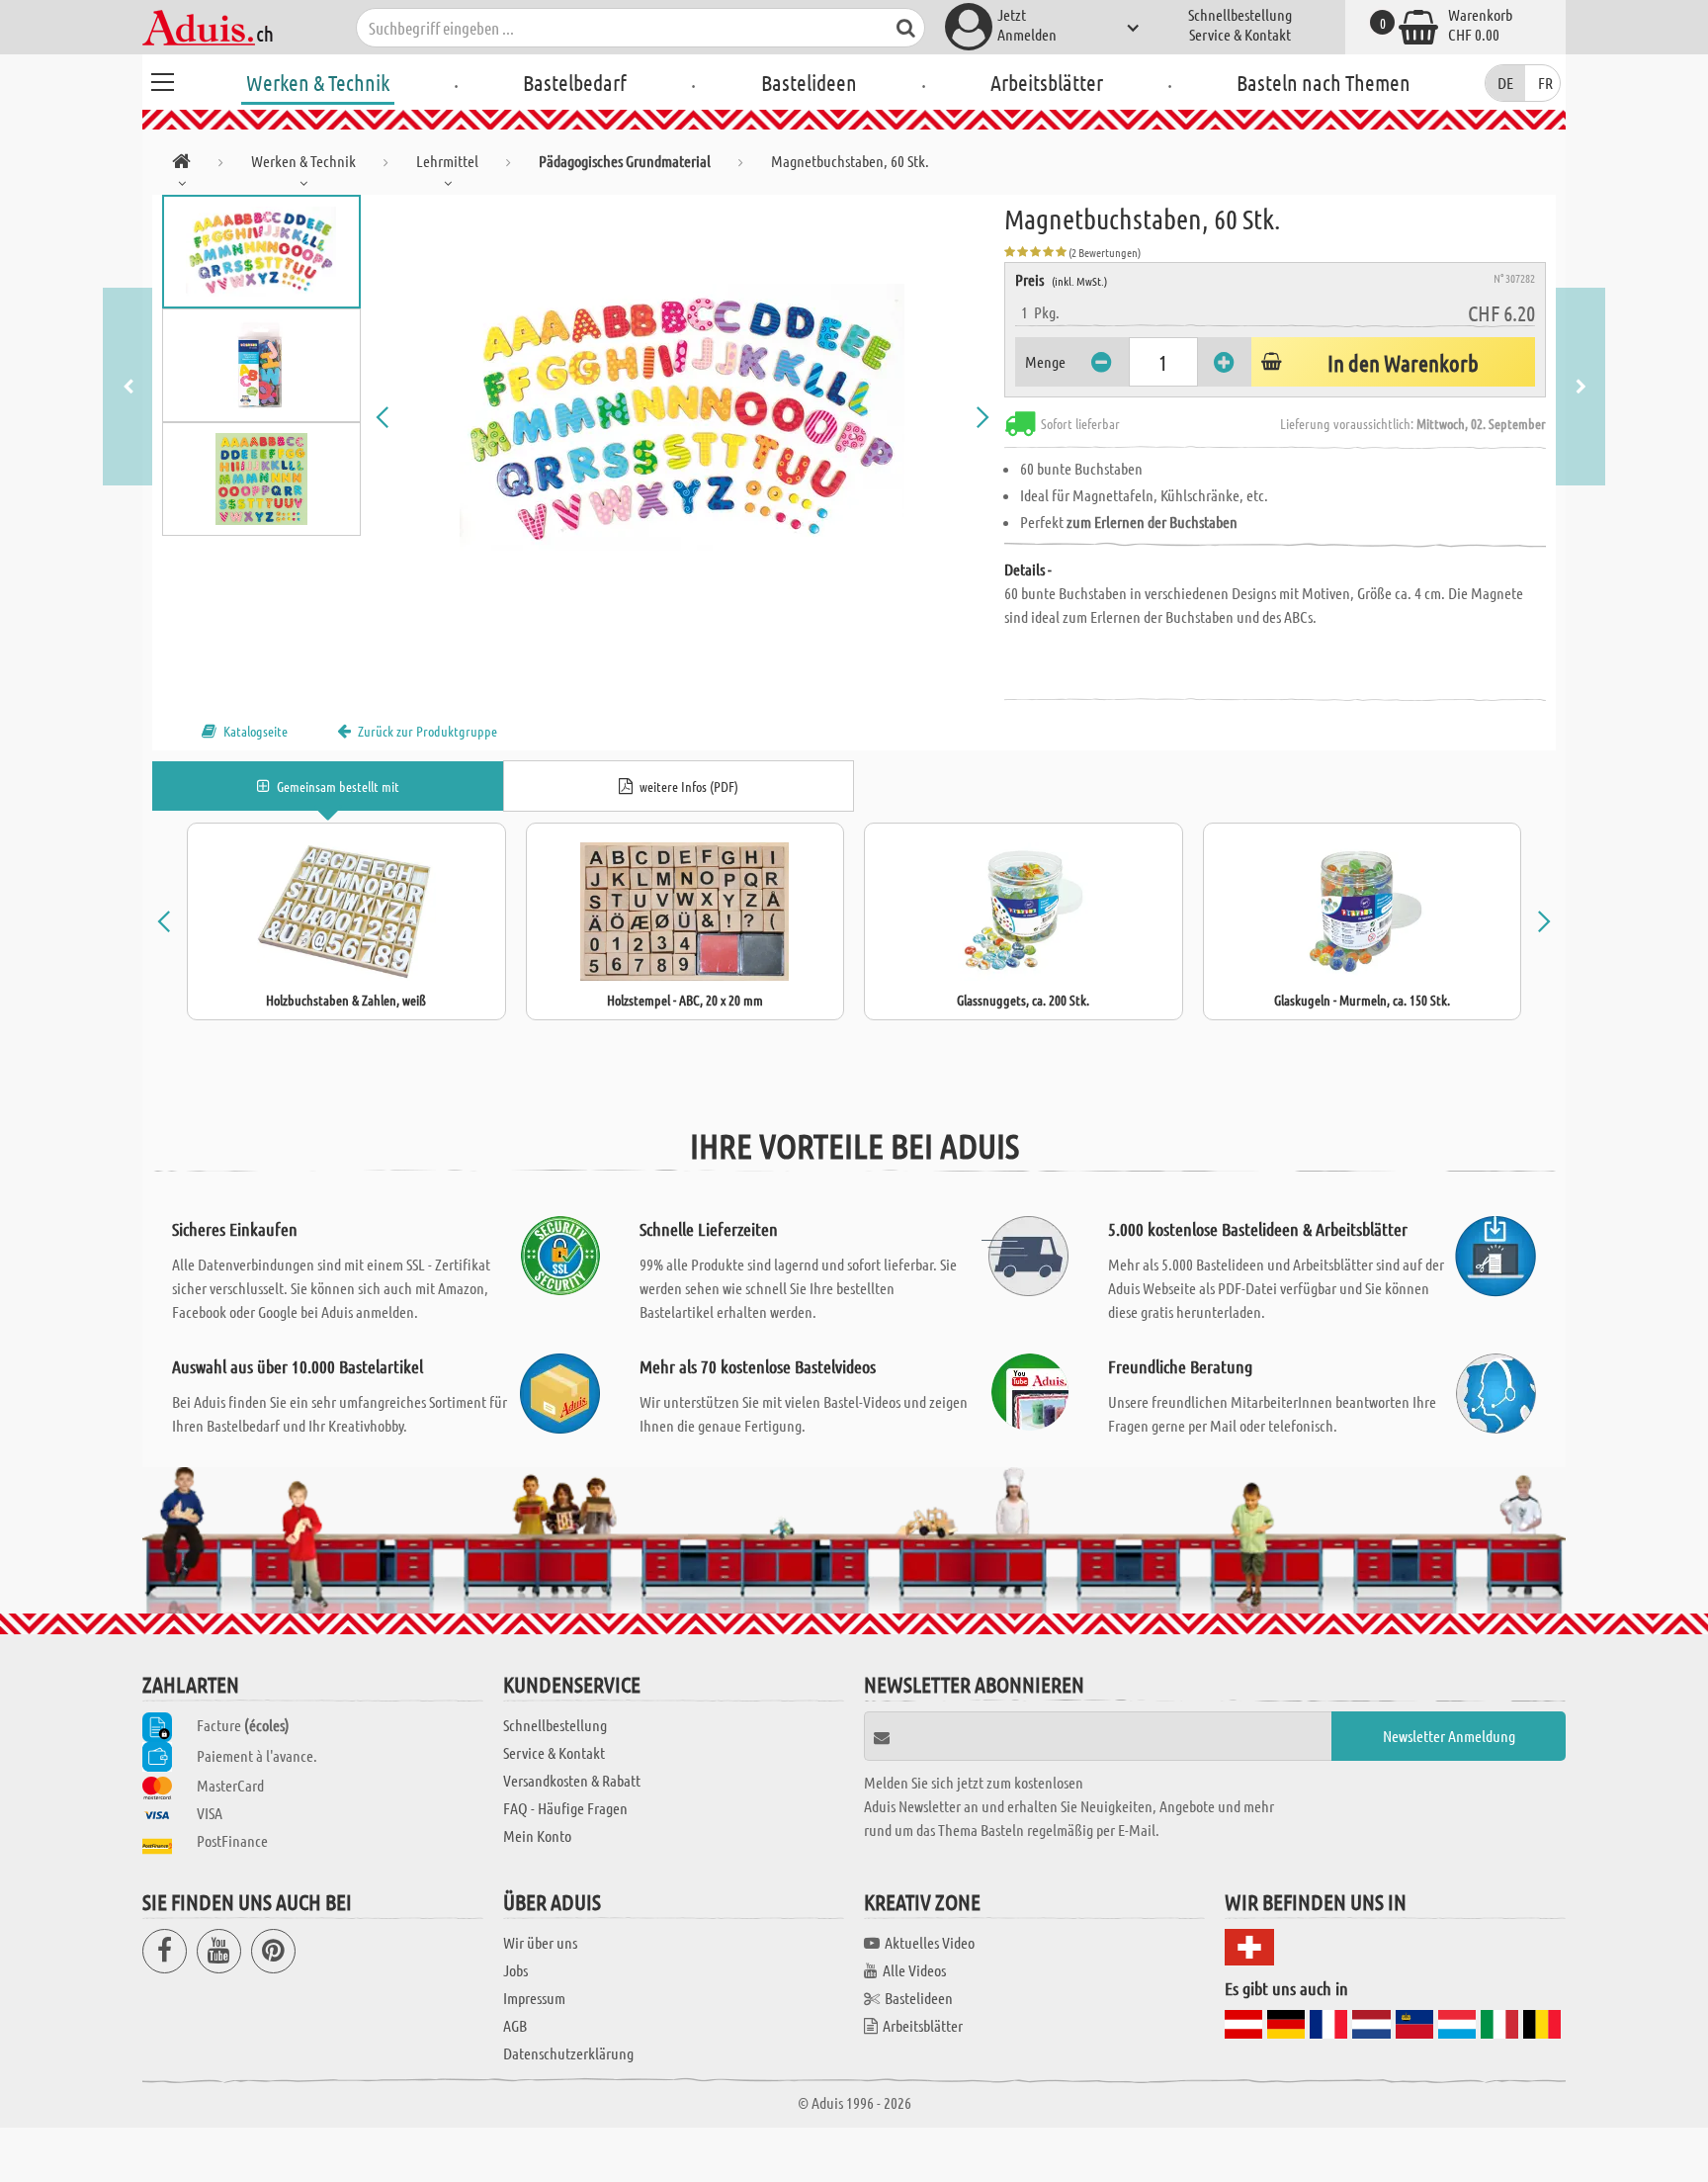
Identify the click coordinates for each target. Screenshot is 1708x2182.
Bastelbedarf (575, 82)
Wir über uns (540, 1942)
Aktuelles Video (930, 1942)
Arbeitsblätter (1047, 82)
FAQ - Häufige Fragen (565, 1808)
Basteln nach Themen (1324, 82)
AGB (515, 2025)
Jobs (515, 1970)
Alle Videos (914, 1970)
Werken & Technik (318, 82)
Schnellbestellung (1240, 14)
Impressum (534, 1998)
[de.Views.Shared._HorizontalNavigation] (181, 165)
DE (1505, 83)
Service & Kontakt (1240, 34)
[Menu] (162, 79)
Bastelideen (809, 82)
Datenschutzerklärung (568, 2053)
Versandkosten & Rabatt (572, 1780)
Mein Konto (537, 1835)
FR (1545, 83)
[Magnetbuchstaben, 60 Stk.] (683, 417)
